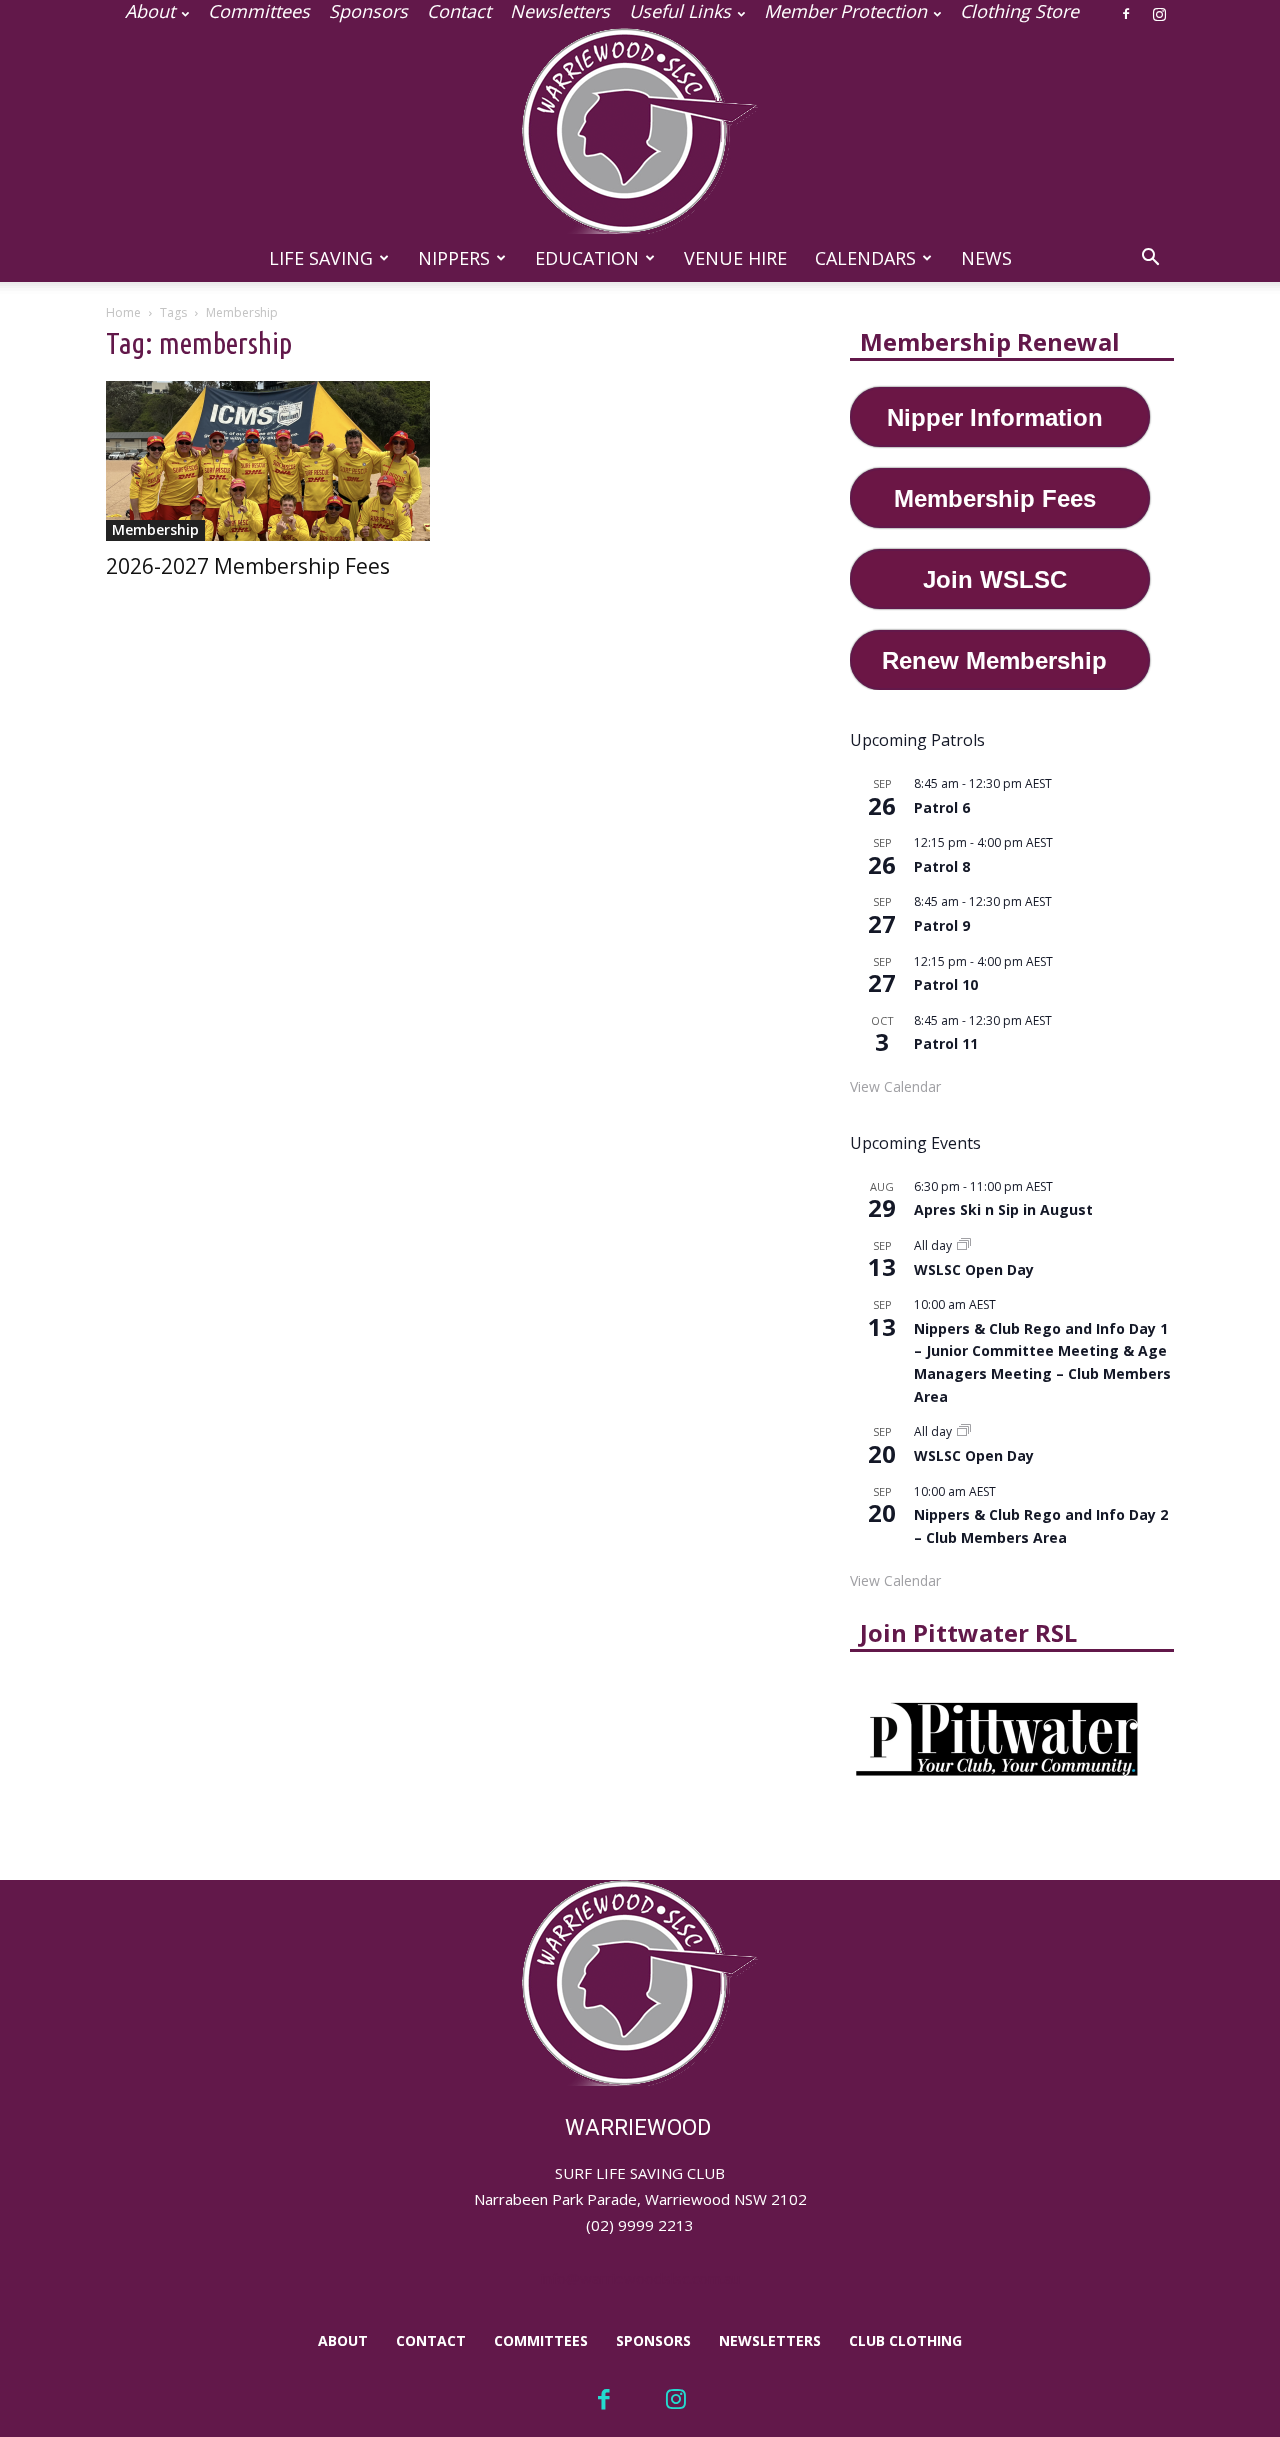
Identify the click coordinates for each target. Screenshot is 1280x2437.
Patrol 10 (946, 984)
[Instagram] (1159, 14)
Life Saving (321, 258)
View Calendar (895, 1086)
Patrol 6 (942, 807)
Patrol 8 (942, 866)
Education (587, 258)
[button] (1150, 259)
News (986, 258)
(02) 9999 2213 (640, 2225)
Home (123, 312)
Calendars (865, 258)
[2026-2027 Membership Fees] (268, 461)
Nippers (454, 258)
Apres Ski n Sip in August (1003, 1209)
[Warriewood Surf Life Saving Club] (640, 131)
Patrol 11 (946, 1043)
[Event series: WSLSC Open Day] (964, 1245)
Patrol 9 (942, 925)
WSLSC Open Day (974, 1269)
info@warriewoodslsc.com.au (640, 2278)
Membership (155, 529)
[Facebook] (1126, 14)
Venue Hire (735, 258)
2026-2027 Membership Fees (248, 566)
